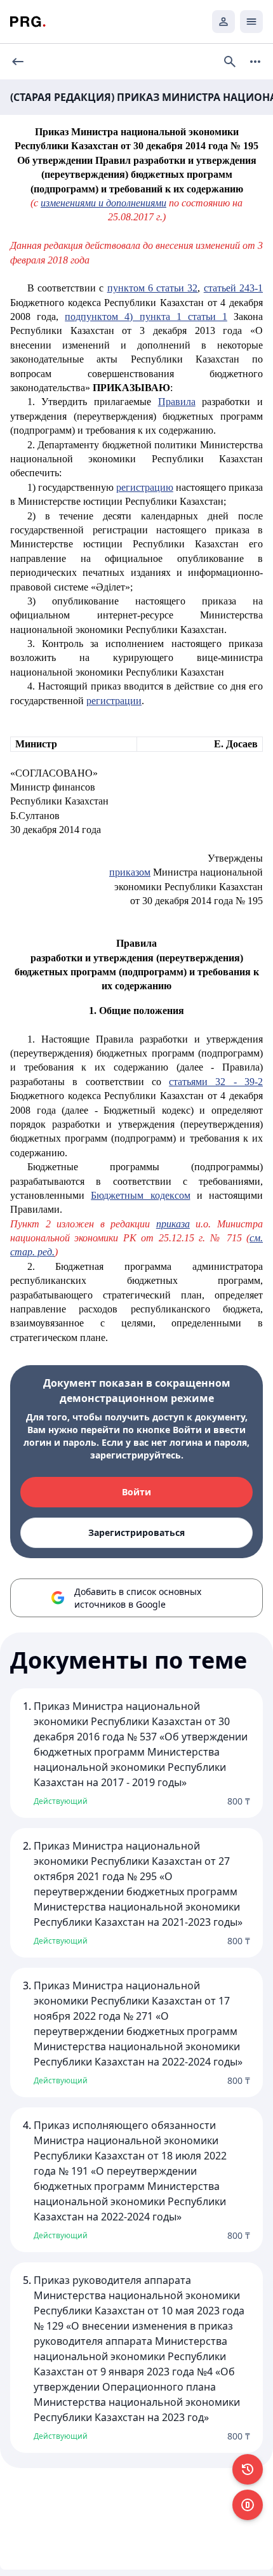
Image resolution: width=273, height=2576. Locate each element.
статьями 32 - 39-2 (216, 1082)
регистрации (114, 701)
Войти (136, 1492)
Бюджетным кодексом (140, 1195)
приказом (130, 872)
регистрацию (145, 487)
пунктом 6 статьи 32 (153, 288)
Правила (177, 402)
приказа (173, 1224)
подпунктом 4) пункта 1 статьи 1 (146, 317)
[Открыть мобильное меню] (251, 22)
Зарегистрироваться (136, 1532)
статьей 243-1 (233, 288)
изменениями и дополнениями (103, 203)
